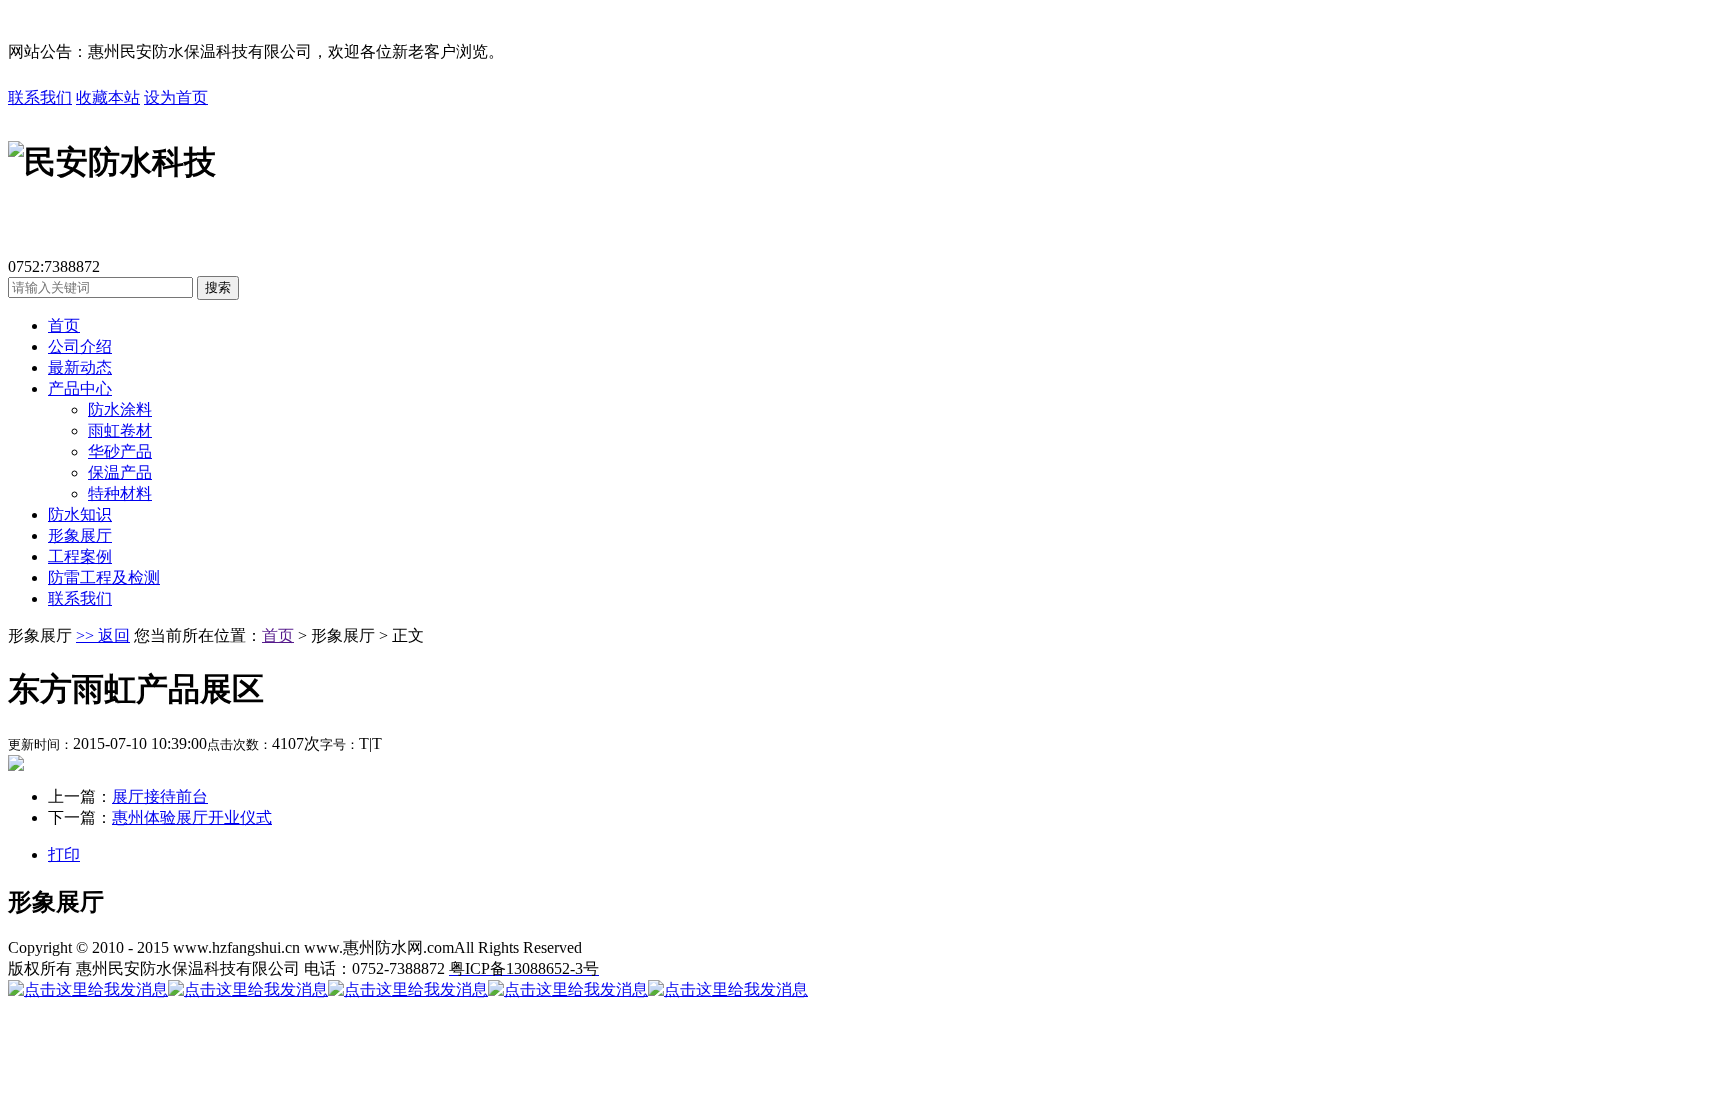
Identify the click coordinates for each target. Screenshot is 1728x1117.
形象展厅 (80, 535)
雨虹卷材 (120, 430)
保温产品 (120, 472)
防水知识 (80, 514)
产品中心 (80, 388)
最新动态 (80, 367)
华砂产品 (120, 451)
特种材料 (120, 493)
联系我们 (40, 97)
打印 (64, 854)
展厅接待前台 (160, 796)
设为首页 (176, 97)
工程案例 (80, 556)
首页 (64, 325)
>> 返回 (103, 635)
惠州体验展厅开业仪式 (192, 817)
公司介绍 (80, 346)
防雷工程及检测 (104, 577)
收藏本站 (108, 97)
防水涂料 (120, 409)
